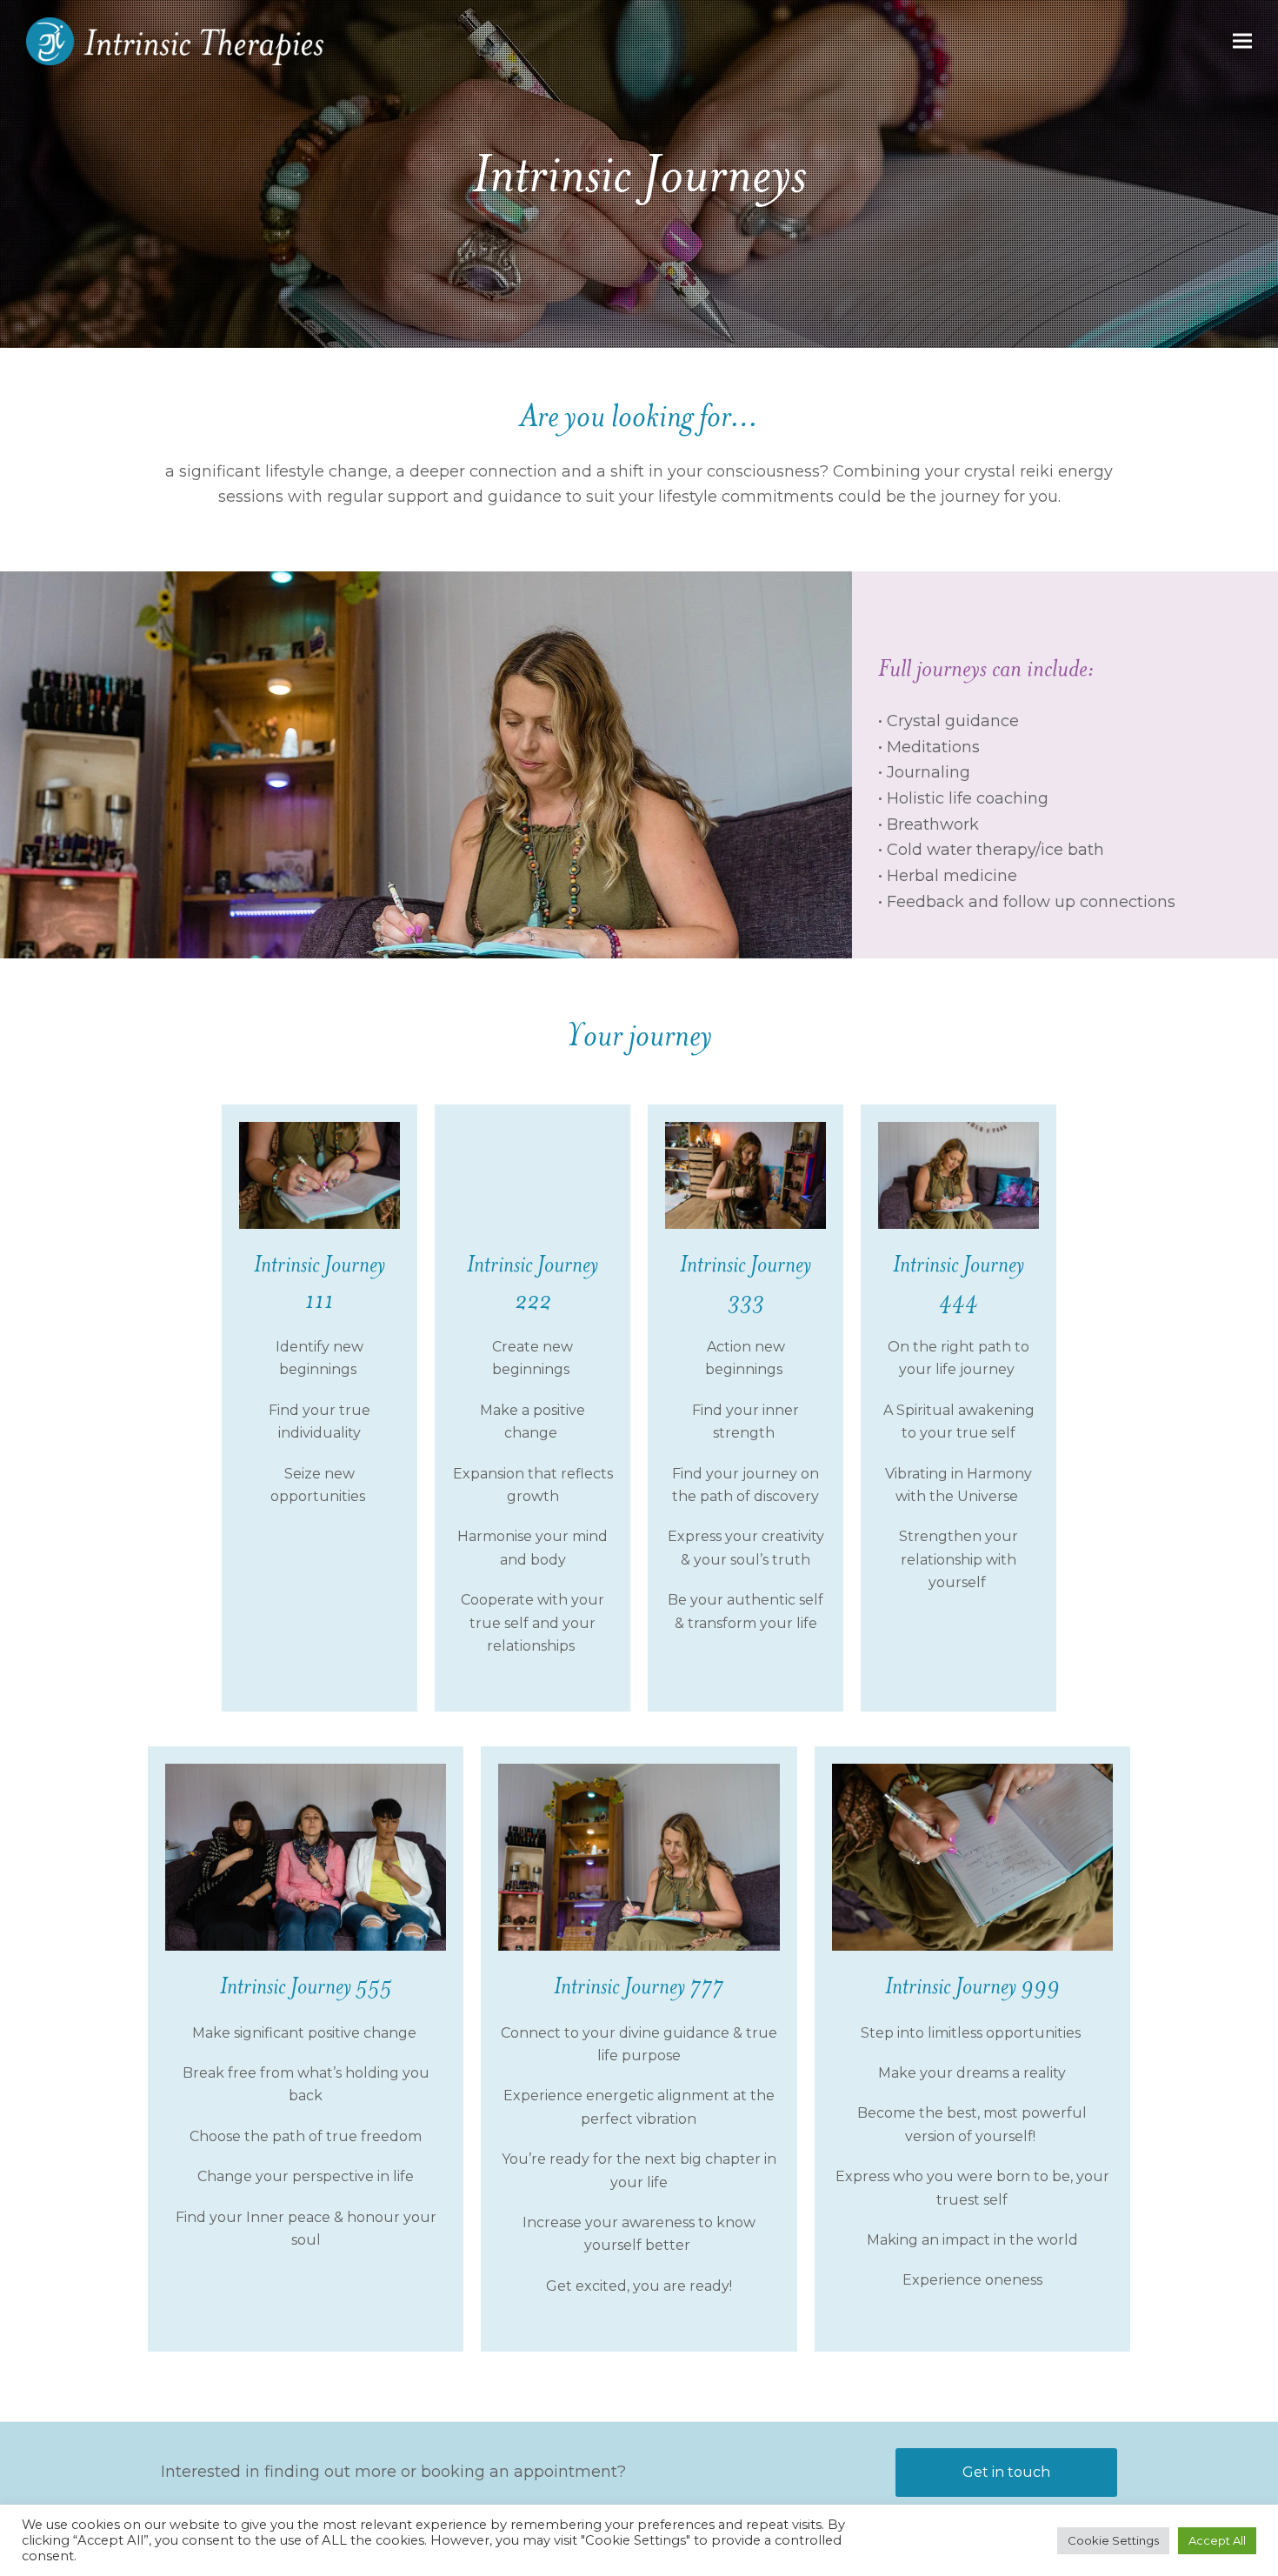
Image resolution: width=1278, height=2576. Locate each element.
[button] (1242, 41)
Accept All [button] (1217, 2540)
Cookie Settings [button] (1113, 2540)
